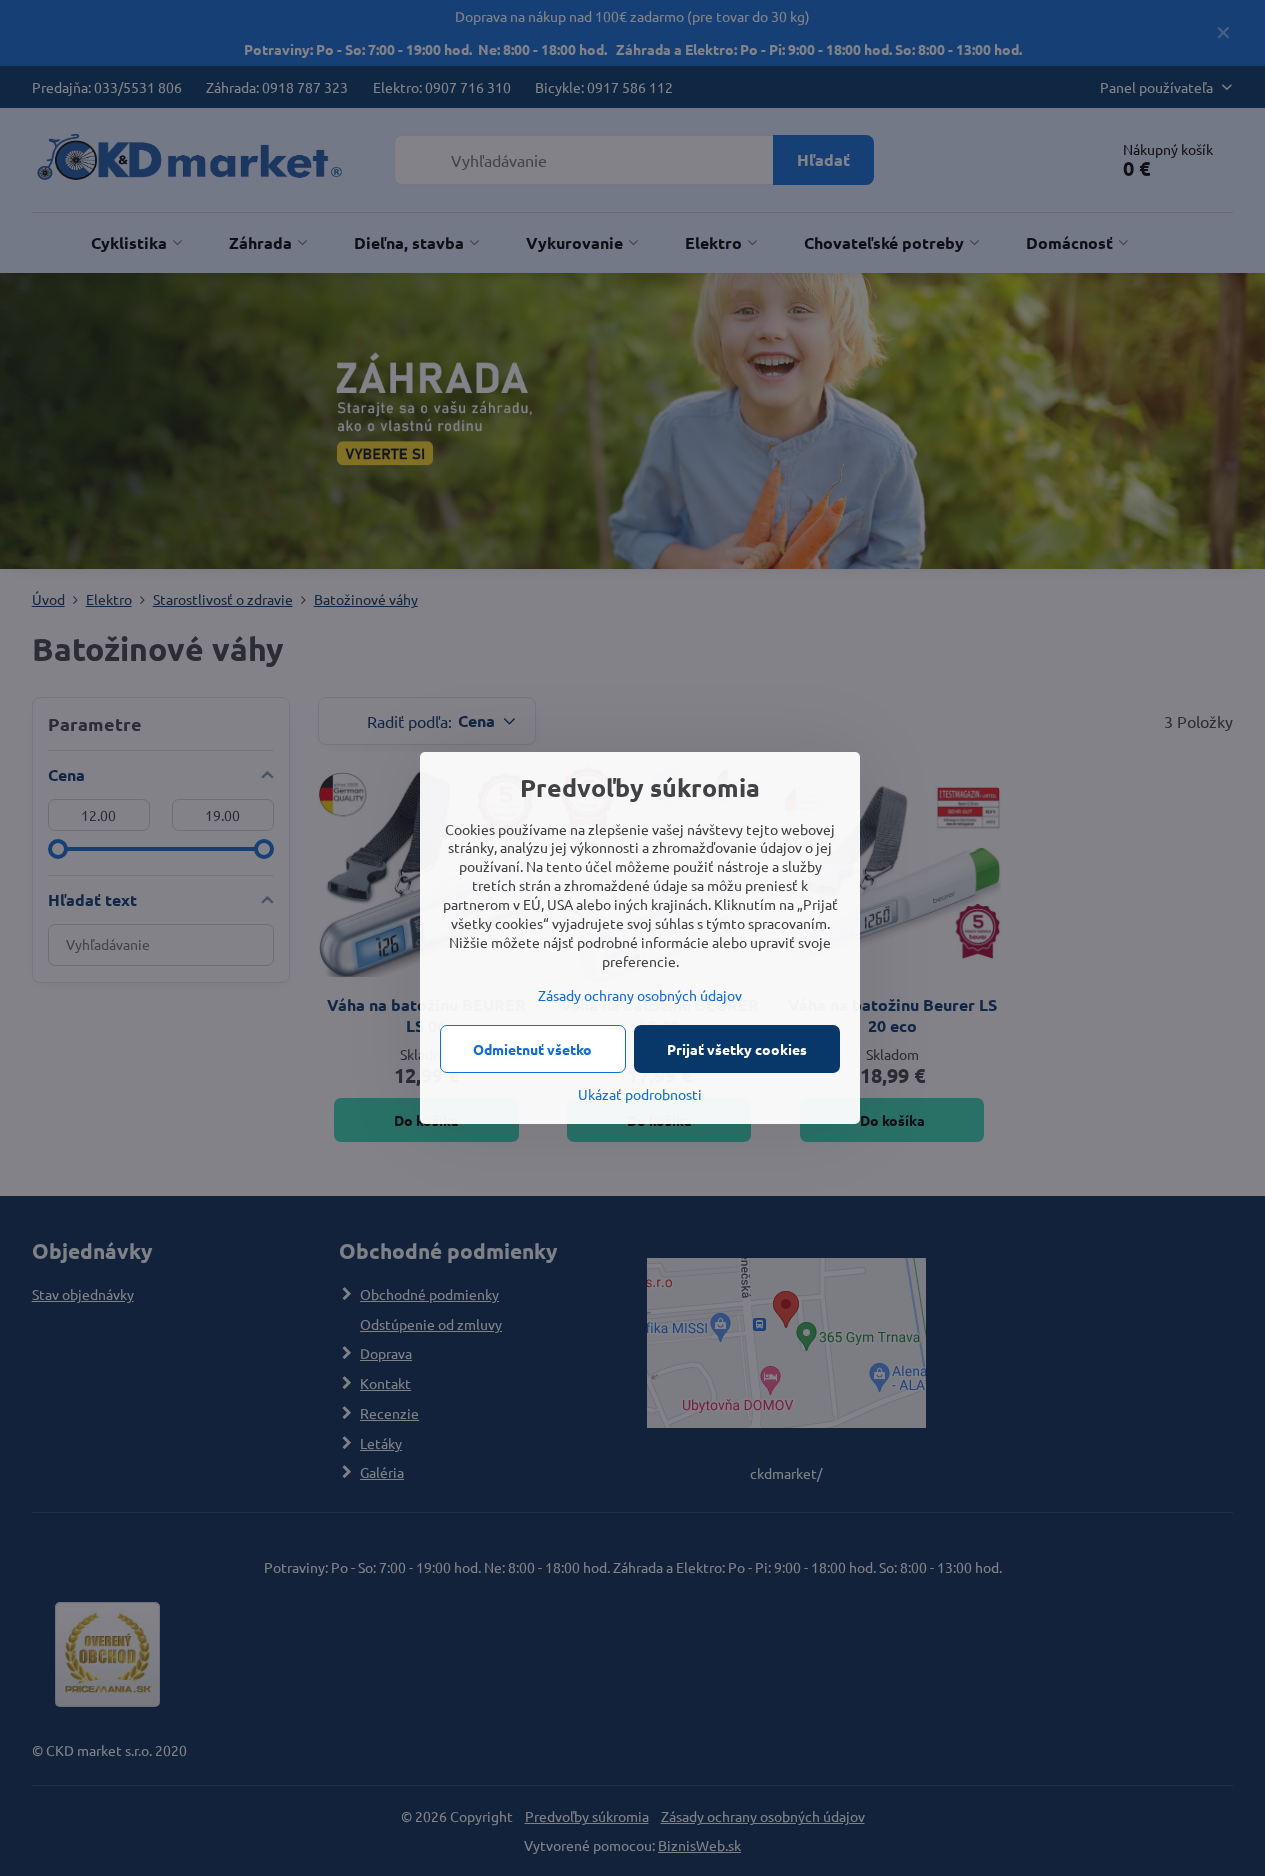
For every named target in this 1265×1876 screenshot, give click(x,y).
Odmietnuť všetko (532, 1049)
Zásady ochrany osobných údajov (640, 995)
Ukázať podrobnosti (640, 1094)
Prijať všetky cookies (737, 1049)
